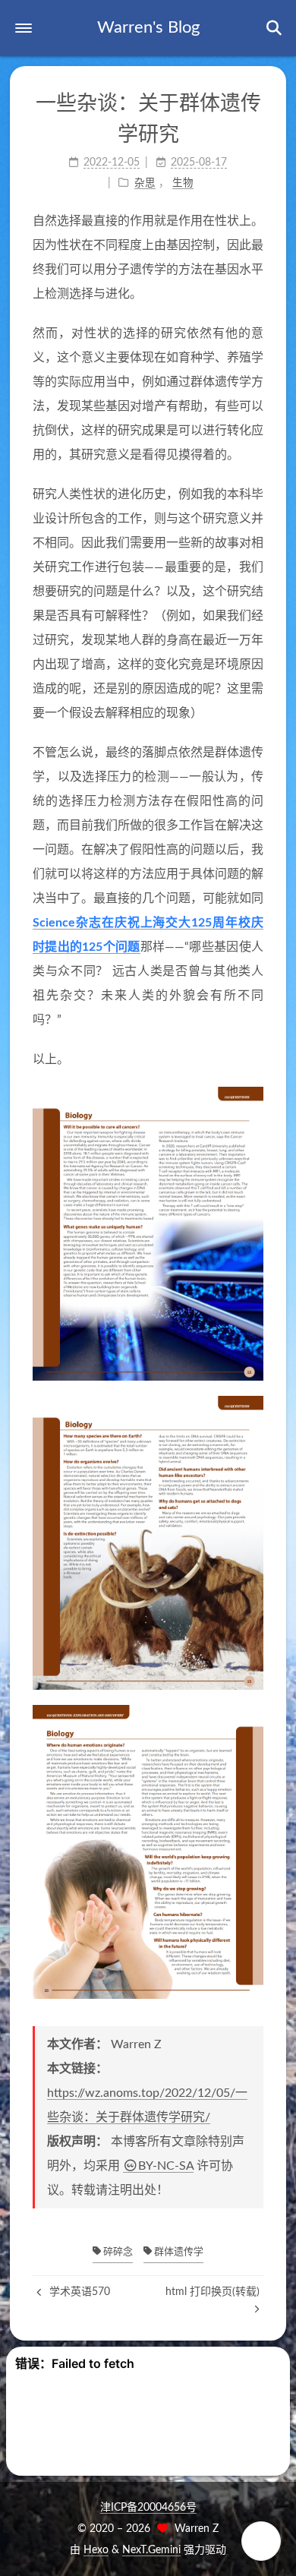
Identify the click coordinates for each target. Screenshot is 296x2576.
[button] (24, 28)
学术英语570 (78, 2292)
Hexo (96, 2550)
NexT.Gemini (151, 2550)
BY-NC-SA (166, 2166)
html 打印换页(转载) (213, 2292)
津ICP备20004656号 (148, 2508)
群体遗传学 (178, 2252)
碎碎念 (117, 2252)
